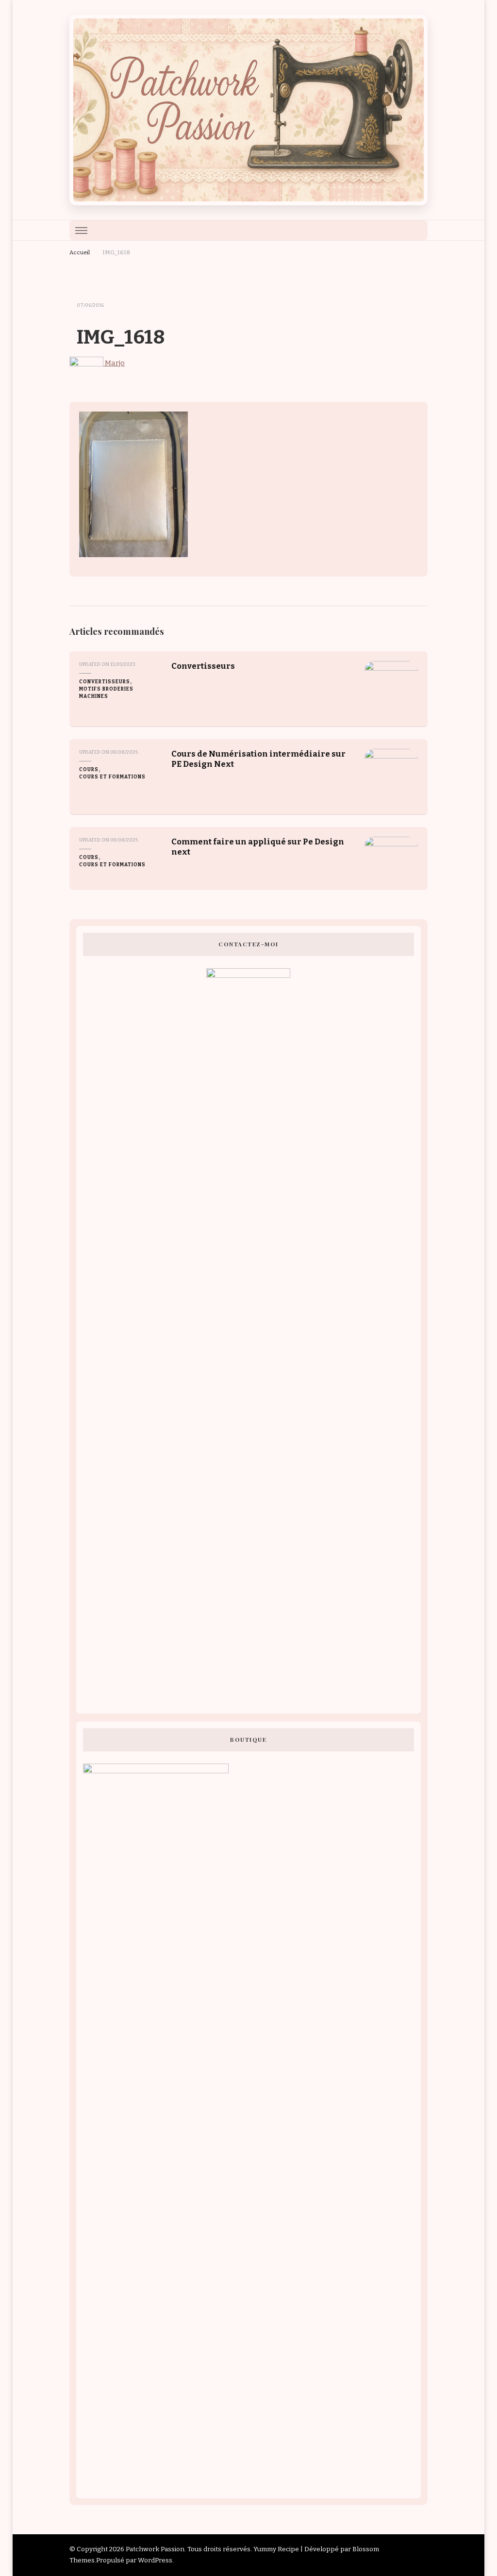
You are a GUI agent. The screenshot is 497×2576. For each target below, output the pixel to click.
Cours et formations (112, 777)
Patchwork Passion (155, 2549)
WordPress (155, 2560)
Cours (89, 770)
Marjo (114, 363)
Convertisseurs (105, 682)
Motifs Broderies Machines (106, 693)
